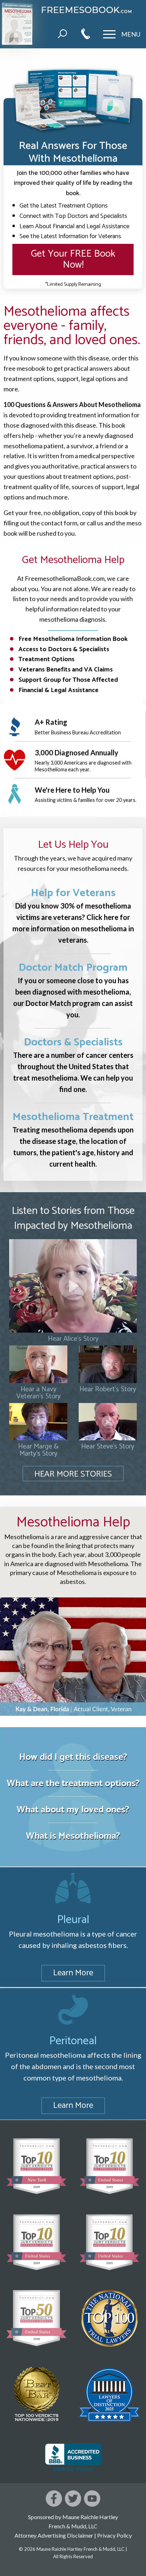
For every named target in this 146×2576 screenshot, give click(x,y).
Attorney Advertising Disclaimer (54, 2535)
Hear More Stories (73, 1474)
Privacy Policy (114, 2535)
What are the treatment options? (73, 1784)
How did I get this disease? (73, 1757)
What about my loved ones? (73, 1810)
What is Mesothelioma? (73, 1836)
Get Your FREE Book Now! (73, 259)
